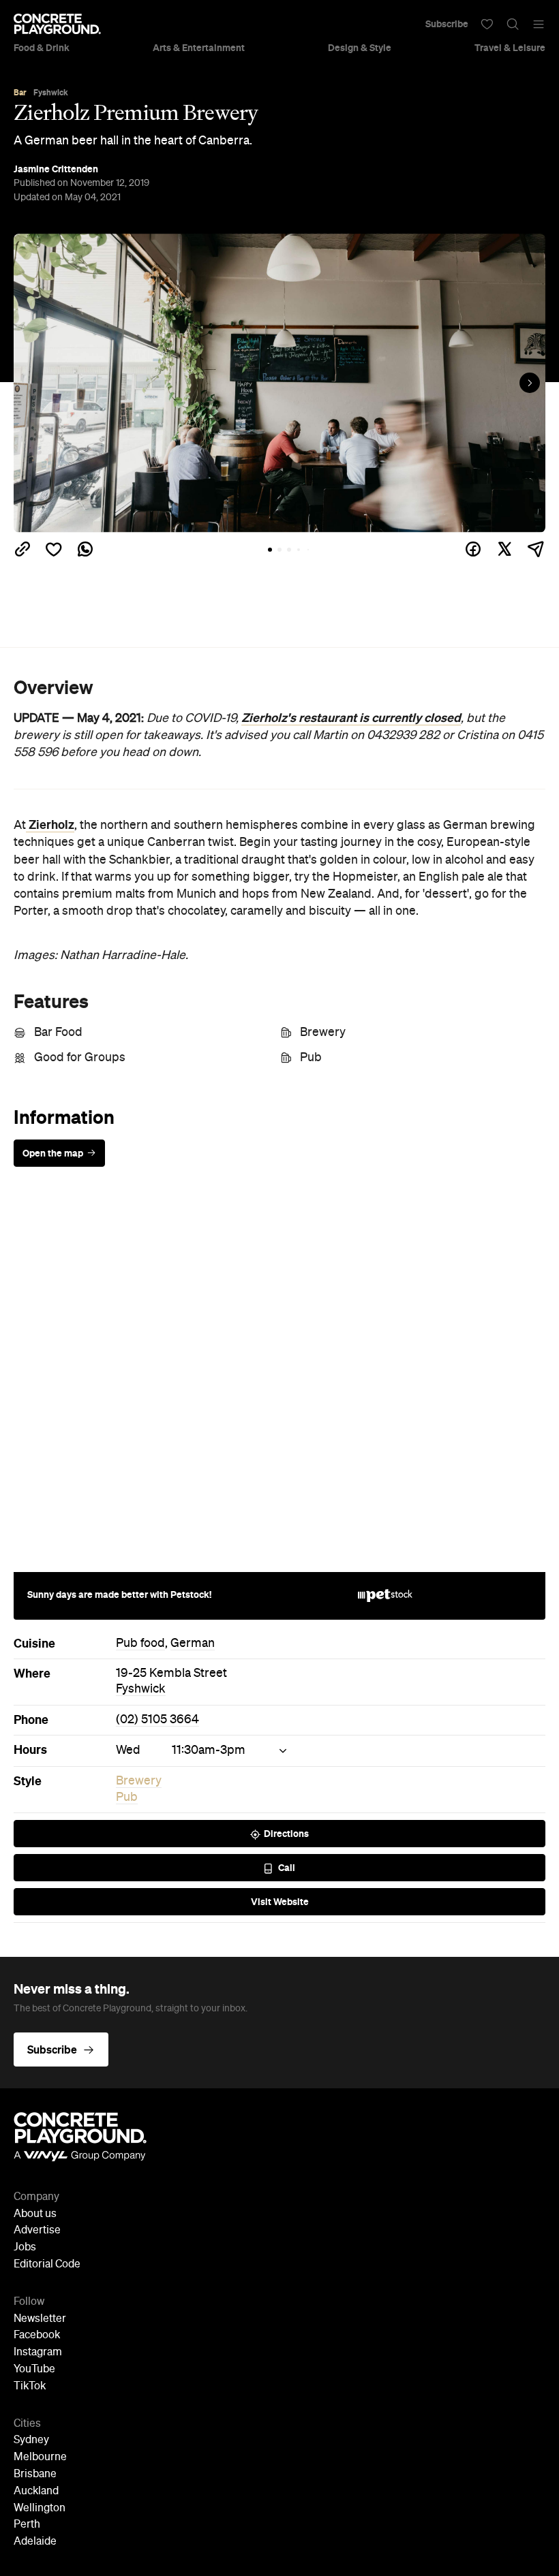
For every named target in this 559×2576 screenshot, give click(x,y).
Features (51, 1001)
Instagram (38, 2353)
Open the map (53, 1153)
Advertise (37, 2231)
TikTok (30, 2387)
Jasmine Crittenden (56, 169)
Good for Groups (80, 1058)
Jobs (25, 2248)
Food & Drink (42, 48)
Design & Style (360, 48)
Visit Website (280, 1902)
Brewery (323, 1033)
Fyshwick (141, 1689)
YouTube (34, 2370)
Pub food (140, 1644)
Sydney (31, 2440)
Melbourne (40, 2457)
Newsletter (40, 2319)
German (193, 1644)
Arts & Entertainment (199, 48)
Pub (311, 1058)
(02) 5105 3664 (157, 1720)
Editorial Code (47, 2265)
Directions (286, 1834)
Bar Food (58, 1033)
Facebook (37, 2336)
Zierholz (50, 825)
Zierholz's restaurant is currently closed (351, 718)
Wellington (40, 2509)
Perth (27, 2525)
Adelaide (35, 2542)
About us (35, 2214)
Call (287, 1868)
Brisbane (35, 2475)
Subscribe (447, 24)
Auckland (36, 2492)
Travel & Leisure (510, 48)
